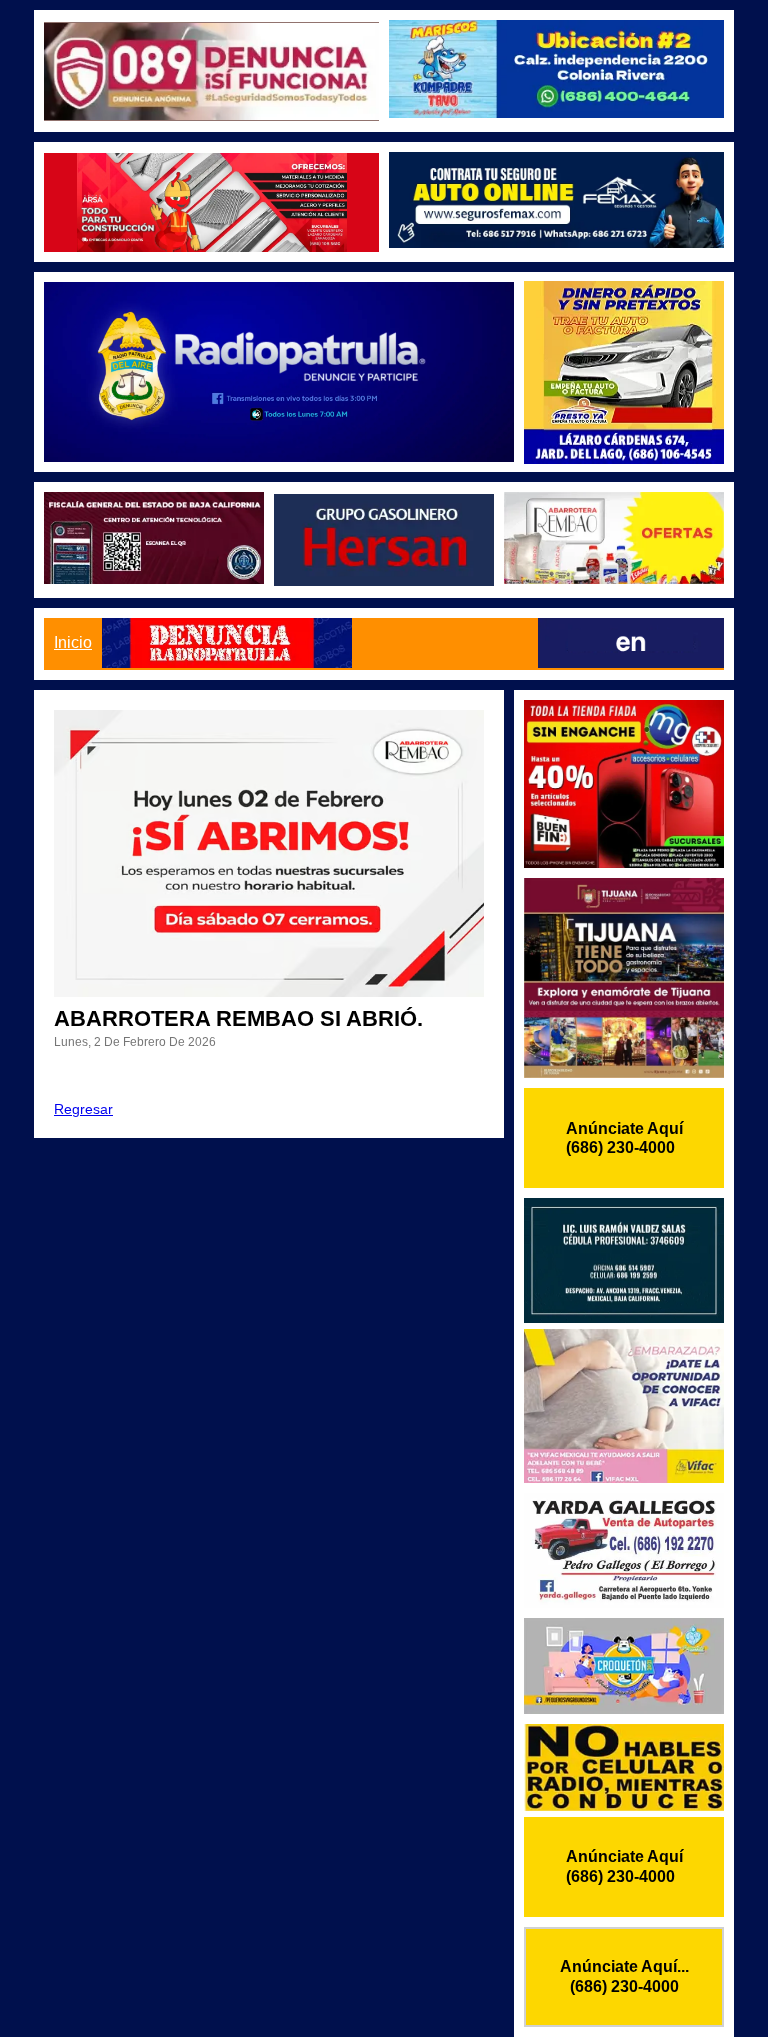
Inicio (73, 642)
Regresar (83, 1109)
